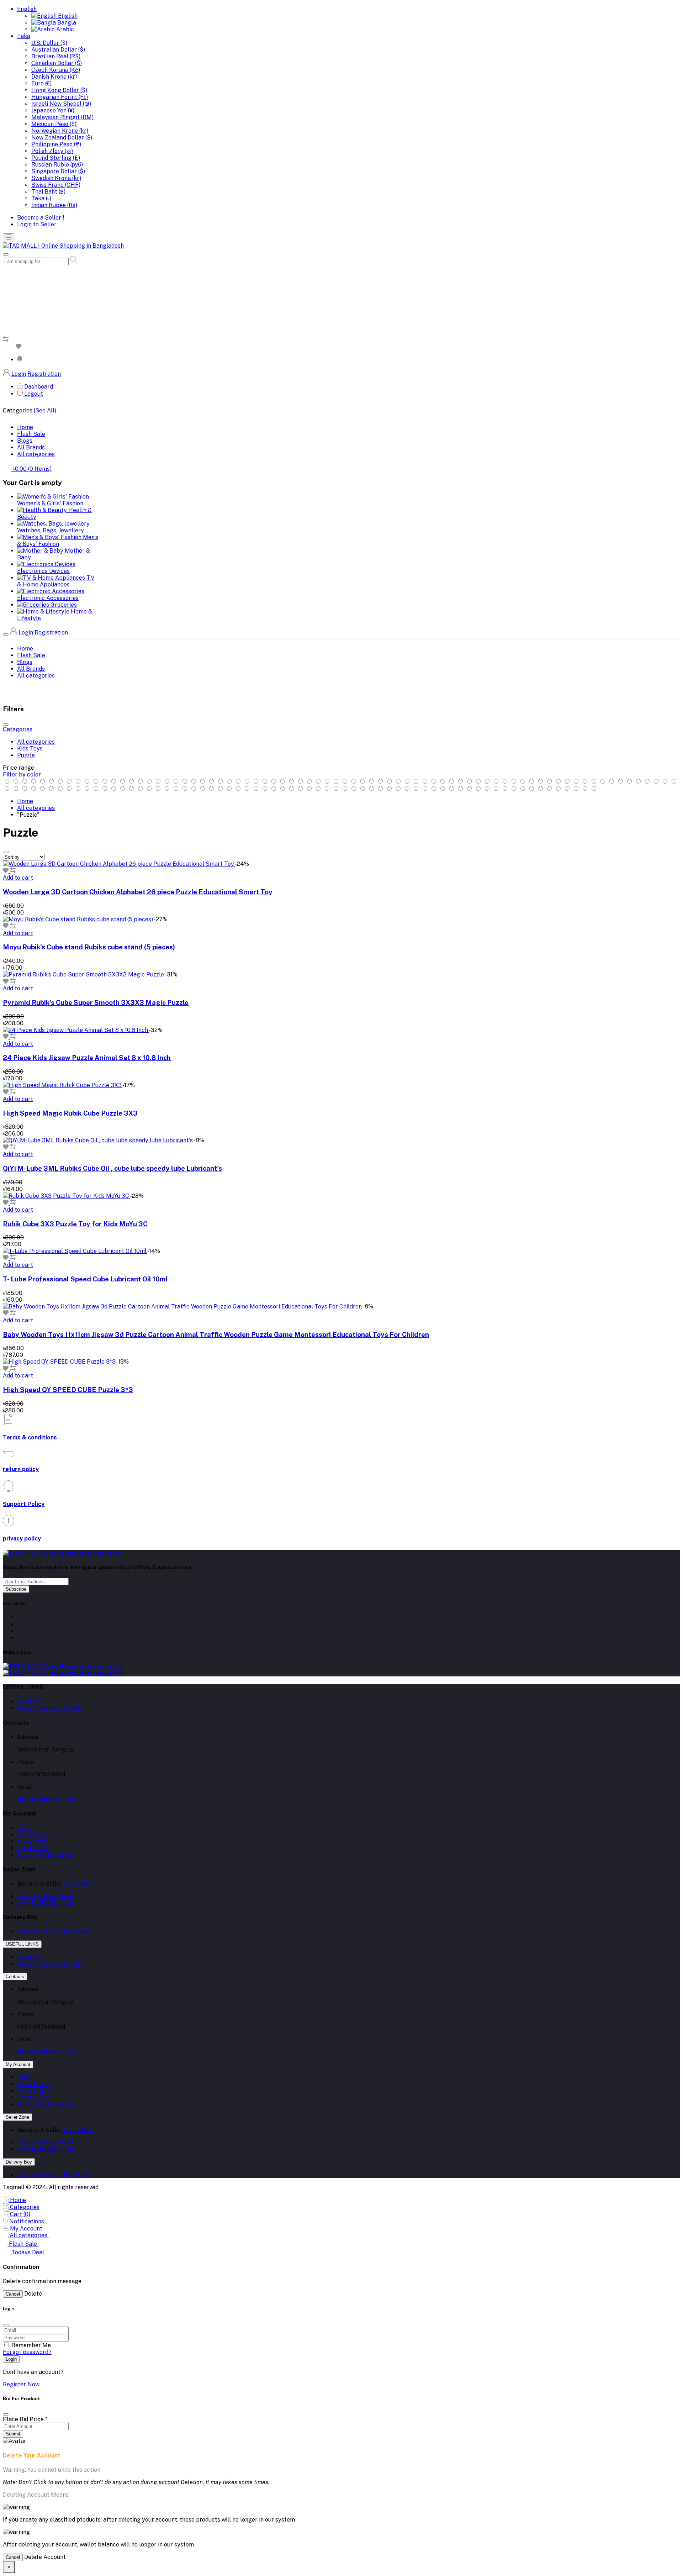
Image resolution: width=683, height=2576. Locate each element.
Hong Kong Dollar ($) (59, 90)
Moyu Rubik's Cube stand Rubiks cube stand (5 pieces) (89, 947)
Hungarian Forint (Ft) (60, 97)
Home (25, 427)
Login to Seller (37, 224)
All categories (36, 454)
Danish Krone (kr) (54, 77)
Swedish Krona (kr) (56, 178)
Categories (18, 729)
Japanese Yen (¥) (53, 110)
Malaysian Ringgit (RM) (62, 117)
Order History (36, 1835)
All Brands (31, 447)
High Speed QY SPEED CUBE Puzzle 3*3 (68, 1390)
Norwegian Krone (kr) (60, 131)
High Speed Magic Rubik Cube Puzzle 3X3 (70, 1113)
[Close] (6, 2414)
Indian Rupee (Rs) (54, 205)
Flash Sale (31, 434)
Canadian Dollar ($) (57, 63)
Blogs (25, 441)
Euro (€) (41, 83)
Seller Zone (17, 2117)
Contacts (15, 1977)
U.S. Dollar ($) (49, 43)
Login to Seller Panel (45, 1896)
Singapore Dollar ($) (58, 171)
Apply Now (78, 1884)
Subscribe (16, 1589)
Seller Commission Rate (49, 1708)
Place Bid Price (25, 2419)
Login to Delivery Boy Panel (54, 1931)
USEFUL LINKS (22, 1944)
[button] (20, 360)
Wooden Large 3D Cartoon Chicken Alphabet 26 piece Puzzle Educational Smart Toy (138, 892)
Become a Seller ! (41, 218)
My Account (18, 2064)
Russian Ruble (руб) (57, 165)
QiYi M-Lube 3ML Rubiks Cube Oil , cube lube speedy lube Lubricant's (112, 1168)
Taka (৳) (41, 198)
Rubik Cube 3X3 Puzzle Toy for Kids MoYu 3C (75, 1224)
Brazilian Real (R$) (56, 56)
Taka (24, 36)
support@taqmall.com (47, 1799)
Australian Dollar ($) (58, 50)
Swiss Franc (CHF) (56, 185)
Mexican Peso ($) (54, 124)
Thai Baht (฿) (48, 192)
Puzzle (26, 755)
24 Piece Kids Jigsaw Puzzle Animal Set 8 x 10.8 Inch (87, 1058)
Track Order (33, 1848)
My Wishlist (33, 1841)
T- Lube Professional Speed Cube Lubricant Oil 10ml (85, 1279)
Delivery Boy (19, 2162)
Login (19, 374)
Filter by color (22, 775)
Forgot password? (27, 2352)
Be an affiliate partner (47, 1855)
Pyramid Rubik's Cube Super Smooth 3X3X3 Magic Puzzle (96, 1002)
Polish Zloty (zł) (52, 151)
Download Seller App (45, 1903)
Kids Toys (30, 749)
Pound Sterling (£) (56, 158)
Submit (13, 2434)
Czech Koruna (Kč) (56, 70)
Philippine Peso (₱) (56, 144)
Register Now (21, 2384)
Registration (44, 374)
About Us (29, 1701)
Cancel (13, 2294)
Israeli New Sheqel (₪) (61, 104)
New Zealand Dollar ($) (62, 138)
